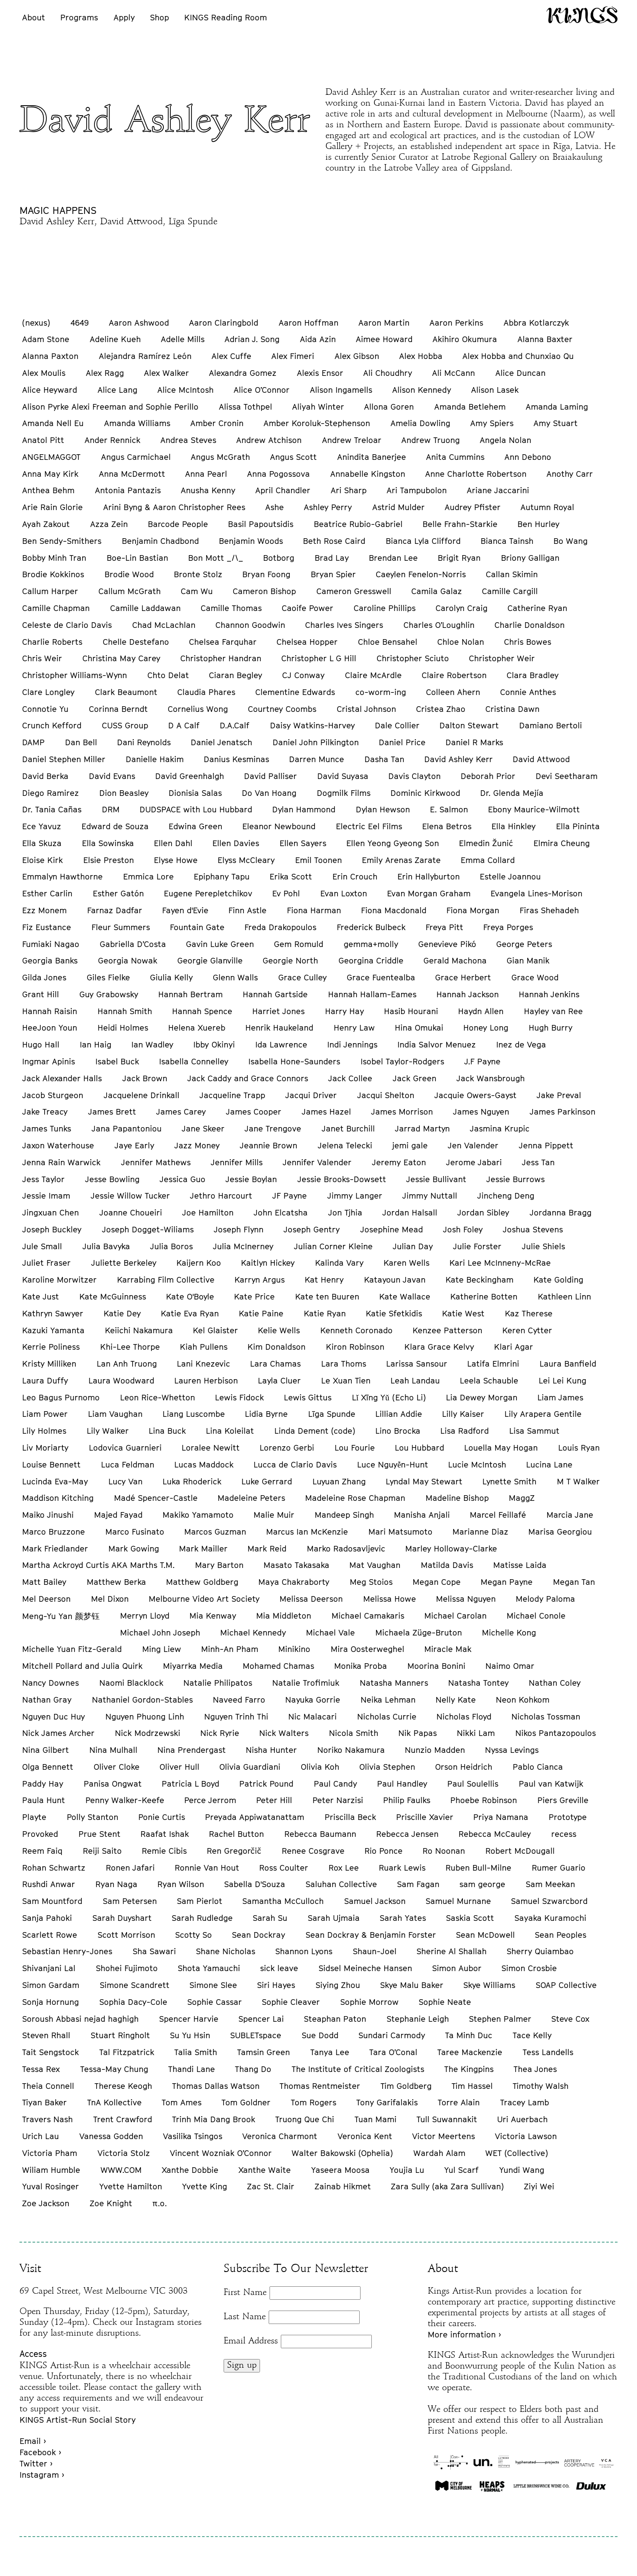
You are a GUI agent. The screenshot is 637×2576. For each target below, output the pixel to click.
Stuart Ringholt (120, 2035)
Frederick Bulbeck (371, 927)
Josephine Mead (392, 1229)
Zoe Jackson (46, 2203)
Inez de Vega (521, 1044)
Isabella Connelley (194, 1061)
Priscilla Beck (350, 1817)
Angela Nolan (505, 440)
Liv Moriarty (45, 1448)
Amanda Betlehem (470, 407)
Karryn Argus (260, 1280)
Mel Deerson (46, 1599)
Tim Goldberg (406, 2086)
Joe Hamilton (208, 1212)
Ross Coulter (284, 1868)
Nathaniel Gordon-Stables (142, 1700)
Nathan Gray (47, 1700)
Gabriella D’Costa (133, 944)
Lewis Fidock (239, 1397)
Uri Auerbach (522, 2119)
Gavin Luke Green (220, 944)
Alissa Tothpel (245, 407)
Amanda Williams (137, 423)
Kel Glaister (215, 1330)
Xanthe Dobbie (190, 2170)
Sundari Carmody (392, 2035)
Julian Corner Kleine (333, 1246)
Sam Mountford (52, 1901)
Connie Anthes (528, 692)
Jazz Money (197, 1145)
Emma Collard (488, 860)
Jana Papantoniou (127, 1128)
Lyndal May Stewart (424, 1481)
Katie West (463, 1313)
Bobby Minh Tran (54, 558)
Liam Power (45, 1414)
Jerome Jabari (474, 1162)
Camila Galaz (437, 591)
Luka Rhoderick (192, 1481)
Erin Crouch (355, 876)
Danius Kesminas (236, 759)
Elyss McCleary (246, 860)
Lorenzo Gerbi (287, 1448)
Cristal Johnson (366, 709)
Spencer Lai (261, 2019)
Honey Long (486, 1028)
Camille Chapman (56, 608)
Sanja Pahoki (47, 1918)
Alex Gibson (357, 356)
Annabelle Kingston (368, 474)
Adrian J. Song (252, 339)
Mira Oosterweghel (367, 1649)
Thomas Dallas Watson (216, 2086)
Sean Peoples (561, 1935)
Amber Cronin (217, 423)
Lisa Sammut (534, 1431)
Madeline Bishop (457, 1498)
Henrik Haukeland (279, 1028)
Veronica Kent (365, 2136)
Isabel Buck (117, 1061)
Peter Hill (274, 1800)
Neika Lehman (388, 1700)
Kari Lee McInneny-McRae (500, 1263)
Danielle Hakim (155, 759)
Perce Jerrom (210, 1800)
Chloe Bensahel (388, 642)
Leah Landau (415, 1380)
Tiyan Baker (44, 2102)
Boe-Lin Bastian (137, 558)
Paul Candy (335, 1784)
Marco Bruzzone (54, 1532)
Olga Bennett (48, 1767)
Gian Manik (528, 960)
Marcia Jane (570, 1515)
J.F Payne (482, 1061)
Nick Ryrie (220, 1733)
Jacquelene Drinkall (141, 1095)
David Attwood (541, 759)
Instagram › (42, 2475)
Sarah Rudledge (202, 1918)
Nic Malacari (312, 1716)
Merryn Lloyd (145, 1616)
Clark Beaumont (126, 692)
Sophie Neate (445, 2002)
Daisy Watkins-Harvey (312, 725)
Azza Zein (109, 524)
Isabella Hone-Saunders (294, 1061)
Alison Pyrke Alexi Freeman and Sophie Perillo (110, 407)
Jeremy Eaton (399, 1162)
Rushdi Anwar (49, 1884)
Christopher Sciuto (413, 658)
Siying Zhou (338, 1985)
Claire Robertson (454, 675)
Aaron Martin (384, 323)
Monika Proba (361, 1666)
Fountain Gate (197, 927)
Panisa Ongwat (113, 1784)
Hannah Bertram (190, 994)
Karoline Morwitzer (59, 1280)
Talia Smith (196, 2052)
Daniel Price (402, 742)
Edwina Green (195, 826)
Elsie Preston (109, 860)
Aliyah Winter (318, 407)
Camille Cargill (510, 591)
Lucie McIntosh (477, 1464)
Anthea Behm (48, 490)
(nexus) (36, 323)
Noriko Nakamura (351, 1750)
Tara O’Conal (393, 2052)
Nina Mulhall (113, 1750)
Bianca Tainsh (507, 541)
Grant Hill (41, 994)
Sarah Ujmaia (334, 1918)
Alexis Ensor (320, 373)
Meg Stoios (371, 1582)
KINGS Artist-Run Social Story (78, 2420)
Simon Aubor (457, 1968)
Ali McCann (453, 373)
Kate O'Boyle (190, 1296)
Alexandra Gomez (243, 373)
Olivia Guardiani (250, 1767)
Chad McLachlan (164, 625)
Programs (79, 17)
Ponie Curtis (162, 1817)
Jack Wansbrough (491, 1078)
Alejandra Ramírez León (145, 356)
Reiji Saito (102, 1851)
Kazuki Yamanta (53, 1330)
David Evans (112, 776)
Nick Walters (284, 1733)
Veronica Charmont (280, 2136)
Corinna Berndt (118, 709)
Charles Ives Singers (344, 625)
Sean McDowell (485, 1935)
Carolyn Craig (461, 608)
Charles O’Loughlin (439, 625)
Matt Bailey (44, 1582)
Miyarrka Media (193, 1666)
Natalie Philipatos (218, 1683)
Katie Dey (122, 1313)
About (34, 17)
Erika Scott (291, 876)
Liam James (560, 1397)
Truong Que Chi (305, 2119)
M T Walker (578, 1481)
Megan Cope (437, 1582)
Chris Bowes (528, 642)
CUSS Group (125, 725)
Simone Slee (213, 1985)
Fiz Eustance (47, 927)
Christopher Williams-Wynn (75, 675)
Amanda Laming (557, 407)
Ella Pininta (578, 826)
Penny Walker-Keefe (125, 1800)
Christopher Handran (221, 658)
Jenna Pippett (546, 1145)
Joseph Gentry (312, 1229)
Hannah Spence (202, 1011)
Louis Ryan (579, 1448)
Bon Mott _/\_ (216, 558)
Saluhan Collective (341, 1884)
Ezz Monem (44, 910)
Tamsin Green (263, 2052)
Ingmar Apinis (49, 1061)
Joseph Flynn (239, 1229)
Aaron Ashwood (139, 323)
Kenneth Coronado (356, 1330)
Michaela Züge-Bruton (419, 1632)
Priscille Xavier (425, 1817)
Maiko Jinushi (48, 1515)
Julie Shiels (543, 1246)
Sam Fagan (418, 1884)
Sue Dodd (320, 2035)
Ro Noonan (444, 1851)
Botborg (279, 558)
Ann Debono (528, 457)
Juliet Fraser (46, 1263)
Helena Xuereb (197, 1028)
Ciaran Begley (236, 675)
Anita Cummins (455, 457)
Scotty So (193, 1935)
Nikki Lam (476, 1733)
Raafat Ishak (165, 1834)
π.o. (159, 2203)
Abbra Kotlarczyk (536, 323)
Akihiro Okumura (465, 339)
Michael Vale (330, 1632)
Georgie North (290, 960)
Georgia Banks (50, 960)
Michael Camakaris (368, 1616)
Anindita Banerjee (372, 457)
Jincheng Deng (506, 1196)
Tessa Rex (41, 2069)
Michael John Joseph (160, 1632)
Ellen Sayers (303, 843)
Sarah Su (270, 1918)
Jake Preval (559, 1095)
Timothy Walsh (541, 2086)
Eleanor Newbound (279, 826)
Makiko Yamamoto (198, 1515)
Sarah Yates (403, 1918)
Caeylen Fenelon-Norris (421, 574)
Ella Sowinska (108, 843)
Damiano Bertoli (551, 725)
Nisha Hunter (271, 1750)
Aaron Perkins (456, 323)
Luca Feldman (128, 1464)
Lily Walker (108, 1431)
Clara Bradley (533, 675)
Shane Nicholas (226, 1951)
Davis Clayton (414, 776)
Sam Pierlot (200, 1901)
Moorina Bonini (436, 1666)
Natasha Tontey (478, 1683)
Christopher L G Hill (319, 658)
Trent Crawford (123, 2119)
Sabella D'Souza (255, 1884)
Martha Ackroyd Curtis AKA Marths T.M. (98, 1565)
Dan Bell (81, 742)
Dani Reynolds (144, 742)
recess (564, 1834)
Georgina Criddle (371, 960)
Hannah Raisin (50, 1011)
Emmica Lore (148, 876)
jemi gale (410, 1145)
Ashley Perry (328, 507)
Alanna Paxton (50, 356)
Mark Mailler (203, 1548)
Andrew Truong (431, 440)
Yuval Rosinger (50, 2186)
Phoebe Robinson (484, 1800)
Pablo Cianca (538, 1767)
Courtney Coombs (282, 709)
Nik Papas (418, 1733)
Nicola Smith (354, 1733)
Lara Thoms (344, 1364)
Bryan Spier (333, 574)
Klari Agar (513, 1347)
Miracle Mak (448, 1649)
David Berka (45, 776)
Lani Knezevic (203, 1364)
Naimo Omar (510, 1666)
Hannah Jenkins (549, 994)
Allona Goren (389, 407)
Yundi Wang (522, 2170)
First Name (245, 2293)
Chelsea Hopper (307, 642)
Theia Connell (48, 2086)
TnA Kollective (114, 2102)
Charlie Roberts (52, 642)
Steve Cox (570, 2019)
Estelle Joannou (510, 876)
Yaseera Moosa (340, 2170)
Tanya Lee (330, 2052)
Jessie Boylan (251, 1179)
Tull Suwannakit (447, 2119)
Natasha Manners (394, 1683)
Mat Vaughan (375, 1565)
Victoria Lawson (526, 2136)
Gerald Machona (455, 960)
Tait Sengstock (50, 2052)
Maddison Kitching (58, 1498)
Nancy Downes (50, 1683)
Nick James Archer (58, 1733)
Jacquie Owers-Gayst (475, 1095)
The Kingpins (469, 2069)
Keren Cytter (527, 1330)
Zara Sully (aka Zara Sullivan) (447, 2186)
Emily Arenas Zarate (401, 860)
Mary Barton (219, 1565)
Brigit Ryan (459, 558)
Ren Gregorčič (234, 1851)
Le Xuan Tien (346, 1380)
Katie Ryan (325, 1313)
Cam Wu (197, 591)
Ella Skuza (42, 843)
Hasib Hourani (411, 1011)
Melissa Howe (390, 1599)
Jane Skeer (203, 1128)
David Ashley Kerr (458, 759)
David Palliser (270, 776)
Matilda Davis (447, 1565)
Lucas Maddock (204, 1464)
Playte (34, 1817)
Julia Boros (171, 1246)
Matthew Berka (116, 1582)
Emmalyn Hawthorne (62, 876)
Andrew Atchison (269, 440)
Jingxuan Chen (50, 1212)
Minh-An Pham (230, 1649)
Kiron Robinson (355, 1347)
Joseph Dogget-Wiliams (148, 1229)
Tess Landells (548, 2052)
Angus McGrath (220, 457)
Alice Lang (117, 390)
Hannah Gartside (275, 994)
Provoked (40, 1834)
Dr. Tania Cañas (52, 809)
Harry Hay (344, 1011)
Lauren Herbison (206, 1380)
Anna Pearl (206, 474)
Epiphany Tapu (222, 876)
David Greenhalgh (190, 776)
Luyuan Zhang (339, 1481)
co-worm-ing (381, 692)
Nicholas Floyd (464, 1716)
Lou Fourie (355, 1448)
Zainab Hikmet (343, 2186)
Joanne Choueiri (131, 1212)
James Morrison (402, 1112)
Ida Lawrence (281, 1044)
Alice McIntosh (185, 390)
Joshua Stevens (533, 1229)
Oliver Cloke (117, 1767)
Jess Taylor (43, 1179)
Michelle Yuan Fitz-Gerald (72, 1649)
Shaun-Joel (375, 1951)
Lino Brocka (398, 1431)
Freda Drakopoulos (280, 927)
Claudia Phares (206, 692)
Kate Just (41, 1296)
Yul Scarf (461, 2170)
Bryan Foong (266, 574)
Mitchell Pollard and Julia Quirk (82, 1666)
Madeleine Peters (251, 1498)
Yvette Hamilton (131, 2186)
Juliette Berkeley (124, 1263)
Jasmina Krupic (500, 1128)
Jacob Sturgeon (53, 1095)
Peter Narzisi (338, 1800)
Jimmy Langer (355, 1196)
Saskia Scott (470, 1918)
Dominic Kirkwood (425, 793)
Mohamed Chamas (278, 1666)
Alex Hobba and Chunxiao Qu (518, 356)
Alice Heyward (50, 390)
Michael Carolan (455, 1616)
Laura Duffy (45, 1380)
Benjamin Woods (251, 541)
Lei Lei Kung (562, 1380)
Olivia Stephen (387, 1767)
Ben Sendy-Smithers (62, 541)
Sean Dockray (258, 1935)
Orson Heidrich (464, 1767)
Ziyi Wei (539, 2186)
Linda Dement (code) (315, 1431)
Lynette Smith (509, 1481)
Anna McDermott (132, 474)
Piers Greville (563, 1800)
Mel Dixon (110, 1599)
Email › (33, 2441)
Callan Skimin (512, 574)
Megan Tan (574, 1582)
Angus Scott (293, 457)
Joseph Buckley (52, 1229)
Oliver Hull (179, 1767)
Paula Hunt (44, 1800)
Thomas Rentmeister (320, 2086)
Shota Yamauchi (209, 1968)
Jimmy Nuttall (430, 1196)
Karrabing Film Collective (166, 1280)
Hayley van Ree (553, 1011)
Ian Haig (96, 1044)
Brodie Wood (129, 574)
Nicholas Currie (387, 1716)
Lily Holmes (44, 1431)
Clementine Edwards (295, 692)
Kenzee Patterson (447, 1330)
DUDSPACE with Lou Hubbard (196, 809)
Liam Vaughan (115, 1414)
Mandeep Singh (344, 1515)
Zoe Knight (111, 2203)
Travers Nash (47, 2119)
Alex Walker (166, 373)
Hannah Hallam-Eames (372, 994)
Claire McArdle (373, 675)
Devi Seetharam (567, 776)
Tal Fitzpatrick (127, 2052)
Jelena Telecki (345, 1145)
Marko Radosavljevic (346, 1548)
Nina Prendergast (192, 1750)
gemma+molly (371, 944)
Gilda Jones (44, 977)
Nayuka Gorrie (313, 1700)
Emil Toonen (318, 860)
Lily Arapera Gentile (543, 1414)
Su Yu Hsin (190, 2035)
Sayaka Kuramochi (550, 1918)
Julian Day (413, 1246)
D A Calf (184, 725)
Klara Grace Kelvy (439, 1347)
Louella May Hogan (501, 1448)
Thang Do (253, 2069)
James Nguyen (481, 1112)
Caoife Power (307, 608)
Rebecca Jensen (407, 1834)
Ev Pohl (286, 893)
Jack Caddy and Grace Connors (248, 1078)
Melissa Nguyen (466, 1599)
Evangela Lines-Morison (536, 893)
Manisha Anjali (422, 1515)
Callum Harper (50, 591)
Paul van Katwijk (551, 1784)
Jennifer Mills (237, 1162)
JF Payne (289, 1196)
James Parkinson (562, 1112)
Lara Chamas (275, 1364)
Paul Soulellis (473, 1784)
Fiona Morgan (473, 910)
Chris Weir (42, 658)
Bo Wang (570, 541)
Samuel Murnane (458, 1901)
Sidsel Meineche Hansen (365, 1968)
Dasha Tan (384, 759)
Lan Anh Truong (127, 1364)
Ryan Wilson (181, 1884)
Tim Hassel (472, 2086)
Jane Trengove (273, 1128)
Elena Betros (447, 826)
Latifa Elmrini (493, 1364)
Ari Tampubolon (417, 490)
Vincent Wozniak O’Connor (221, 2153)
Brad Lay (332, 558)
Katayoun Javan (395, 1280)
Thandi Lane (192, 2069)
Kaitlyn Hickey (268, 1263)
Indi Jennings (352, 1044)
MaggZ (522, 1498)
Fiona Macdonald (394, 910)
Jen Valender (473, 1145)
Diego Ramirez (50, 793)
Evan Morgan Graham (429, 893)
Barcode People (178, 524)
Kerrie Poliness (51, 1347)
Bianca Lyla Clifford (423, 541)
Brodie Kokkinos (53, 574)
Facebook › (40, 2452)
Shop (159, 17)
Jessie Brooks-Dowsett (342, 1179)
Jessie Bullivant (436, 1179)
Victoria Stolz (124, 2153)
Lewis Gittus (308, 1397)
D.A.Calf (235, 725)
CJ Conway (303, 675)
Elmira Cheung (562, 843)
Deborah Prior (488, 776)
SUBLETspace (256, 2035)
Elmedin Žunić (486, 843)
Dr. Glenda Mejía (512, 793)
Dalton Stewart (469, 725)
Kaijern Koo (199, 1263)
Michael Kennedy (253, 1632)
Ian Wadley (152, 1044)
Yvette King (205, 2186)
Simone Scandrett (135, 1985)
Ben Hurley (538, 524)
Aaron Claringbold (224, 323)
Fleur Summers (121, 927)
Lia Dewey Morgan (482, 1397)
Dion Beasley (124, 793)
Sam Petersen (130, 1901)
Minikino (294, 1649)
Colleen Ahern (453, 692)
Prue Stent (99, 1834)
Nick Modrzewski (148, 1733)
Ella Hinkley (513, 826)
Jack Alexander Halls (62, 1078)
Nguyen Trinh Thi (236, 1716)
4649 (80, 323)
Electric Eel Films (369, 826)
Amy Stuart (556, 423)
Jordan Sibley (483, 1212)
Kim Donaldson (276, 1347)
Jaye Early (134, 1145)
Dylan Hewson (383, 809)
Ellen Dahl (173, 843)
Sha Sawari (154, 1951)
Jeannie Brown (268, 1145)
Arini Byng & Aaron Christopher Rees (174, 507)
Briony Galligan (530, 558)
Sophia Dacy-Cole (133, 2002)
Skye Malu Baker (412, 1985)
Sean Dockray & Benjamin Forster (371, 1935)
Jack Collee (350, 1078)
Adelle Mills (183, 339)
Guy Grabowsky (109, 994)
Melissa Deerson (311, 1599)
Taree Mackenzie (470, 2052)
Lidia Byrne (266, 1414)
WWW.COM (121, 2170)
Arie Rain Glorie (52, 507)
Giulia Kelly (171, 977)
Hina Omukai (419, 1028)
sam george (482, 1884)
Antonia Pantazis (128, 490)
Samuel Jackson (375, 1901)
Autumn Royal (547, 507)
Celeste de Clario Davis (67, 625)
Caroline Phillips (385, 608)
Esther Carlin (47, 893)
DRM (111, 809)
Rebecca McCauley (495, 1834)
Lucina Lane (549, 1464)
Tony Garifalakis (387, 2102)
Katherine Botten (484, 1296)
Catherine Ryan (537, 608)
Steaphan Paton (335, 2019)
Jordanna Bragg (561, 1212)
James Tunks (47, 1128)
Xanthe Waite (265, 2170)
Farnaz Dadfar (115, 910)
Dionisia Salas (195, 793)
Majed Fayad (118, 1515)
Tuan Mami (375, 2119)
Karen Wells (406, 1263)
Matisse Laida (520, 1565)
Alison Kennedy (422, 390)
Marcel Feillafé (498, 1515)
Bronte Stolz (198, 574)
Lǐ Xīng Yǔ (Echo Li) (389, 1397)
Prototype (568, 1817)
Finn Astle (247, 910)
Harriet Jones (278, 1011)
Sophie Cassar (214, 2002)
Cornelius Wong (198, 709)
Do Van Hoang (269, 793)
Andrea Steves (188, 440)
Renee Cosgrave (313, 1851)
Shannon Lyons (304, 1951)
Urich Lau (41, 2136)
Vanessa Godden (111, 2136)
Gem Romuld (299, 944)
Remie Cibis (164, 1851)
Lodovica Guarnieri (125, 1448)
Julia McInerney (243, 1246)
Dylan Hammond (304, 809)
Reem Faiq (42, 1851)
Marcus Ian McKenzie (307, 1532)
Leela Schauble (489, 1380)
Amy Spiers (492, 423)
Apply (124, 17)
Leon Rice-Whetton (158, 1397)
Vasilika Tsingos (193, 2136)
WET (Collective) (517, 2153)
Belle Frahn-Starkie (460, 524)
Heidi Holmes (123, 1028)
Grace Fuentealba (381, 977)
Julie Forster (477, 1246)
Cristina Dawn (512, 709)
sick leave (279, 1968)
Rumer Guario (559, 1868)
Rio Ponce (383, 1851)
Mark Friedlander (55, 1548)
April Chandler (283, 490)
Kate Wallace (405, 1296)
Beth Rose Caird (334, 541)
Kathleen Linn (564, 1296)
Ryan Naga (116, 1884)
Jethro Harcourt (221, 1196)
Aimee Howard (384, 339)
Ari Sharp (349, 490)
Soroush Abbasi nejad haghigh (80, 2019)
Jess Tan (538, 1162)
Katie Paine (261, 1313)
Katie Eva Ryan (190, 1313)
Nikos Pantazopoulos (556, 1733)
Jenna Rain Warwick (61, 1162)
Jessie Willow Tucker (130, 1196)
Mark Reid (267, 1548)
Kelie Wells (279, 1330)
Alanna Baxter (545, 339)
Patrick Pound (266, 1784)
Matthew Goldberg (202, 1582)
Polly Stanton (93, 1817)
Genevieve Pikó (447, 944)
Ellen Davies (236, 843)
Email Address (251, 2341)
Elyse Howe (176, 860)
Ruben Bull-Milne (478, 1868)
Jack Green (414, 1078)
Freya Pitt (444, 927)
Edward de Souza (115, 826)
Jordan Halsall (410, 1212)
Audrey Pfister (473, 507)
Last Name (245, 2317)
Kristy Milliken (49, 1364)
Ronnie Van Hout (207, 1868)
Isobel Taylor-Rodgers (402, 1061)
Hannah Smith (125, 1011)
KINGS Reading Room (226, 17)
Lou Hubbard (419, 1448)
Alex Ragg (105, 373)
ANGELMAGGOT (51, 457)
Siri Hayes (276, 1985)
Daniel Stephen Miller (64, 759)
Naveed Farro (239, 1700)
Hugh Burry (551, 1028)
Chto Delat (168, 675)
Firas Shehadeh (549, 910)
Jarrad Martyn (422, 1128)
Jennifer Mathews (156, 1162)
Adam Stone (46, 339)
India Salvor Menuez (437, 1044)
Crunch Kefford (52, 725)
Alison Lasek (495, 390)
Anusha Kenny (208, 490)
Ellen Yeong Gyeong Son (393, 843)
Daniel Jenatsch (221, 742)
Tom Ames (182, 2102)
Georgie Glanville (210, 960)
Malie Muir (274, 1515)
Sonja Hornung (50, 2002)
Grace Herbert (463, 977)
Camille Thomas (231, 608)
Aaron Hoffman (309, 323)
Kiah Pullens (204, 1347)
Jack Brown (145, 1078)
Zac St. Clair (271, 2186)
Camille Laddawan (145, 608)
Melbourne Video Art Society (204, 1599)
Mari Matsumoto (400, 1532)
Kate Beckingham (479, 1280)
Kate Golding (558, 1280)
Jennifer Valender (317, 1162)
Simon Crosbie (529, 1968)
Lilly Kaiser (463, 1414)
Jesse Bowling (112, 1179)
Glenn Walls (235, 977)
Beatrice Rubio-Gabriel (358, 524)
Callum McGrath (130, 591)
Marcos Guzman (215, 1532)
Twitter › (36, 2463)
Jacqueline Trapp (232, 1095)
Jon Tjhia (345, 1212)
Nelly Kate (456, 1700)
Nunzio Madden (435, 1750)
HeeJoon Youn (50, 1028)
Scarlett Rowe (50, 1935)
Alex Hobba (421, 356)
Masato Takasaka (296, 1565)
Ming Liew (162, 1649)
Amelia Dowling (420, 423)
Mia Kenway (213, 1616)
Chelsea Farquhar (223, 642)
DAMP (33, 742)
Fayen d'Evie (185, 910)
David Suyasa (343, 776)
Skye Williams (489, 1985)
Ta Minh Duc (469, 2035)
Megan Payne (507, 1582)
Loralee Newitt (211, 1448)
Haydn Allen (481, 1011)
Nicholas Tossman (546, 1716)
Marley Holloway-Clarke (451, 1548)
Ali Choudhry (388, 373)
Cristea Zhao (441, 709)
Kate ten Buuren (327, 1296)
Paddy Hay (43, 1784)
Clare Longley (48, 692)
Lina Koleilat (230, 1431)
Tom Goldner (246, 2102)
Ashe (275, 507)
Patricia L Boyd (190, 1784)
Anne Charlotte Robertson (476, 474)
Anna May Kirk (50, 474)
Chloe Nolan (461, 642)
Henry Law (354, 1028)
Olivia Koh (320, 1767)
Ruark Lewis (402, 1868)
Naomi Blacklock (131, 1683)
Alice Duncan (520, 373)
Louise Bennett (51, 1464)
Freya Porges (508, 927)
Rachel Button (236, 1834)
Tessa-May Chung (114, 2069)
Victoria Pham (50, 2153)
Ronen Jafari (130, 1868)
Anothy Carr (570, 474)
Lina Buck (167, 1431)
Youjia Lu (407, 2170)
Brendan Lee (393, 558)
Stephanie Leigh (418, 2019)
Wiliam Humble (51, 2170)
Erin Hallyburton (429, 876)
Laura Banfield (568, 1364)
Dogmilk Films (344, 793)
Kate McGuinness (113, 1296)
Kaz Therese (529, 1313)
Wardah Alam (439, 2153)
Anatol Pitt (43, 440)
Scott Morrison (126, 1935)
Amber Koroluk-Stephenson (317, 423)
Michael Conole (536, 1616)
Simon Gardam (51, 1985)
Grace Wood (535, 977)
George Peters (524, 944)
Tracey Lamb (525, 2102)
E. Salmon (449, 809)
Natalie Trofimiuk (306, 1683)
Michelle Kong (509, 1632)
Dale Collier (397, 725)
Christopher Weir (502, 658)
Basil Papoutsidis (261, 524)
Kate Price (254, 1296)
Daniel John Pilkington (316, 742)
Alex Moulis (44, 373)
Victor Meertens (444, 2136)
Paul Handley (402, 1784)
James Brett (112, 1112)
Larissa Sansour (417, 1364)
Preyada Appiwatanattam (255, 1817)
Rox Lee (344, 1868)
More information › (464, 2334)
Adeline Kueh (115, 339)
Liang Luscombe (194, 1414)
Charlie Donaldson (530, 625)
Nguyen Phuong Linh (145, 1716)
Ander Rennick (112, 440)
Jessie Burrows (515, 1179)
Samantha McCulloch (283, 1901)
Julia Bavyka (106, 1246)
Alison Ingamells (341, 390)
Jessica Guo (182, 1179)
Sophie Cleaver (291, 2002)
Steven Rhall (46, 2035)
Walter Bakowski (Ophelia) (342, 2153)
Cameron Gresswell (354, 591)
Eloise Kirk (42, 860)
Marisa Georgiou (560, 1532)
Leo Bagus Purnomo (61, 1397)
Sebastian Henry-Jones (67, 1951)
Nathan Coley (555, 1683)
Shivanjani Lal (49, 1968)
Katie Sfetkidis (394, 1313)
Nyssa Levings (512, 1750)
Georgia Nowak (128, 960)
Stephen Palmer (500, 2019)
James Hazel (326, 1112)
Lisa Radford (465, 1431)
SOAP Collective (566, 1985)
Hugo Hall (41, 1044)
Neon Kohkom (523, 1700)
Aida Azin (318, 339)
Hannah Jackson (468, 994)
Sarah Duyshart (122, 1918)
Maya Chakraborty (294, 1582)
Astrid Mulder (398, 507)
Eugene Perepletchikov (208, 893)
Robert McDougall (520, 1851)
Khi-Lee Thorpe (130, 1347)
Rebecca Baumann (320, 1834)
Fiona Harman (314, 910)
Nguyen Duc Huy (54, 1716)
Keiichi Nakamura (139, 1330)
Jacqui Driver (311, 1095)
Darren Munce (317, 759)
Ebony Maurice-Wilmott (534, 809)
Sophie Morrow (369, 2002)
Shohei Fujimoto (127, 1968)
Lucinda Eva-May (55, 1481)
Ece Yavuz (42, 826)
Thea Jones (535, 2069)
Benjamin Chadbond (160, 541)
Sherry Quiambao (540, 1951)
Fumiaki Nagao (51, 944)
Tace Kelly (532, 2035)
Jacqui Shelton (386, 1095)
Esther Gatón (118, 893)
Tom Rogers (314, 2102)
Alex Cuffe (231, 356)
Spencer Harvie (189, 2019)
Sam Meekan (550, 1884)
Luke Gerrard (267, 1481)
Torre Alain (459, 2102)
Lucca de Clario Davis (295, 1464)
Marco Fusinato (135, 1532)
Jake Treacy (45, 1112)
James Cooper (253, 1112)
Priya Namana (501, 1817)
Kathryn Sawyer (53, 1313)
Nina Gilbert (45, 1750)
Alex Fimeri (293, 356)
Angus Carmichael (136, 457)
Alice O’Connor (262, 390)
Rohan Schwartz (54, 1868)
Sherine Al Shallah (452, 1951)
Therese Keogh (123, 2086)
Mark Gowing (134, 1548)
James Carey (181, 1112)
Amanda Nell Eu (53, 423)
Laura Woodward (121, 1380)
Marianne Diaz (480, 1532)
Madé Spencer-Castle (156, 1498)
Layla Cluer (279, 1380)
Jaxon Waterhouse (58, 1145)
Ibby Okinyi (214, 1044)
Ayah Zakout (46, 524)
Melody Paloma (545, 1599)
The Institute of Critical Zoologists (358, 2069)
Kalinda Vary (339, 1263)
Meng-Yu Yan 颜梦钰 (61, 1616)
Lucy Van (125, 1481)
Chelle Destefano (136, 642)
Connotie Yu (45, 709)
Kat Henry (324, 1280)
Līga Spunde (332, 1414)
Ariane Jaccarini (498, 490)
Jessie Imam (46, 1196)
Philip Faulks (407, 1800)
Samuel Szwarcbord (549, 1901)
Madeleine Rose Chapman (355, 1498)
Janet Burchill (348, 1128)
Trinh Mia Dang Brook (214, 2119)
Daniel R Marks (474, 742)
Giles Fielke (108, 977)
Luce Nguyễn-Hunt (393, 1464)
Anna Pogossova (278, 474)
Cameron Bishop (264, 591)
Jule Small (42, 1246)
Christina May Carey (121, 658)
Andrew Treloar (352, 440)
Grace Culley (302, 977)
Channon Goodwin (250, 625)
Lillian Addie (399, 1414)
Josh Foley (463, 1229)
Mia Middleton (284, 1616)
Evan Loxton (344, 893)
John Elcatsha (281, 1212)
